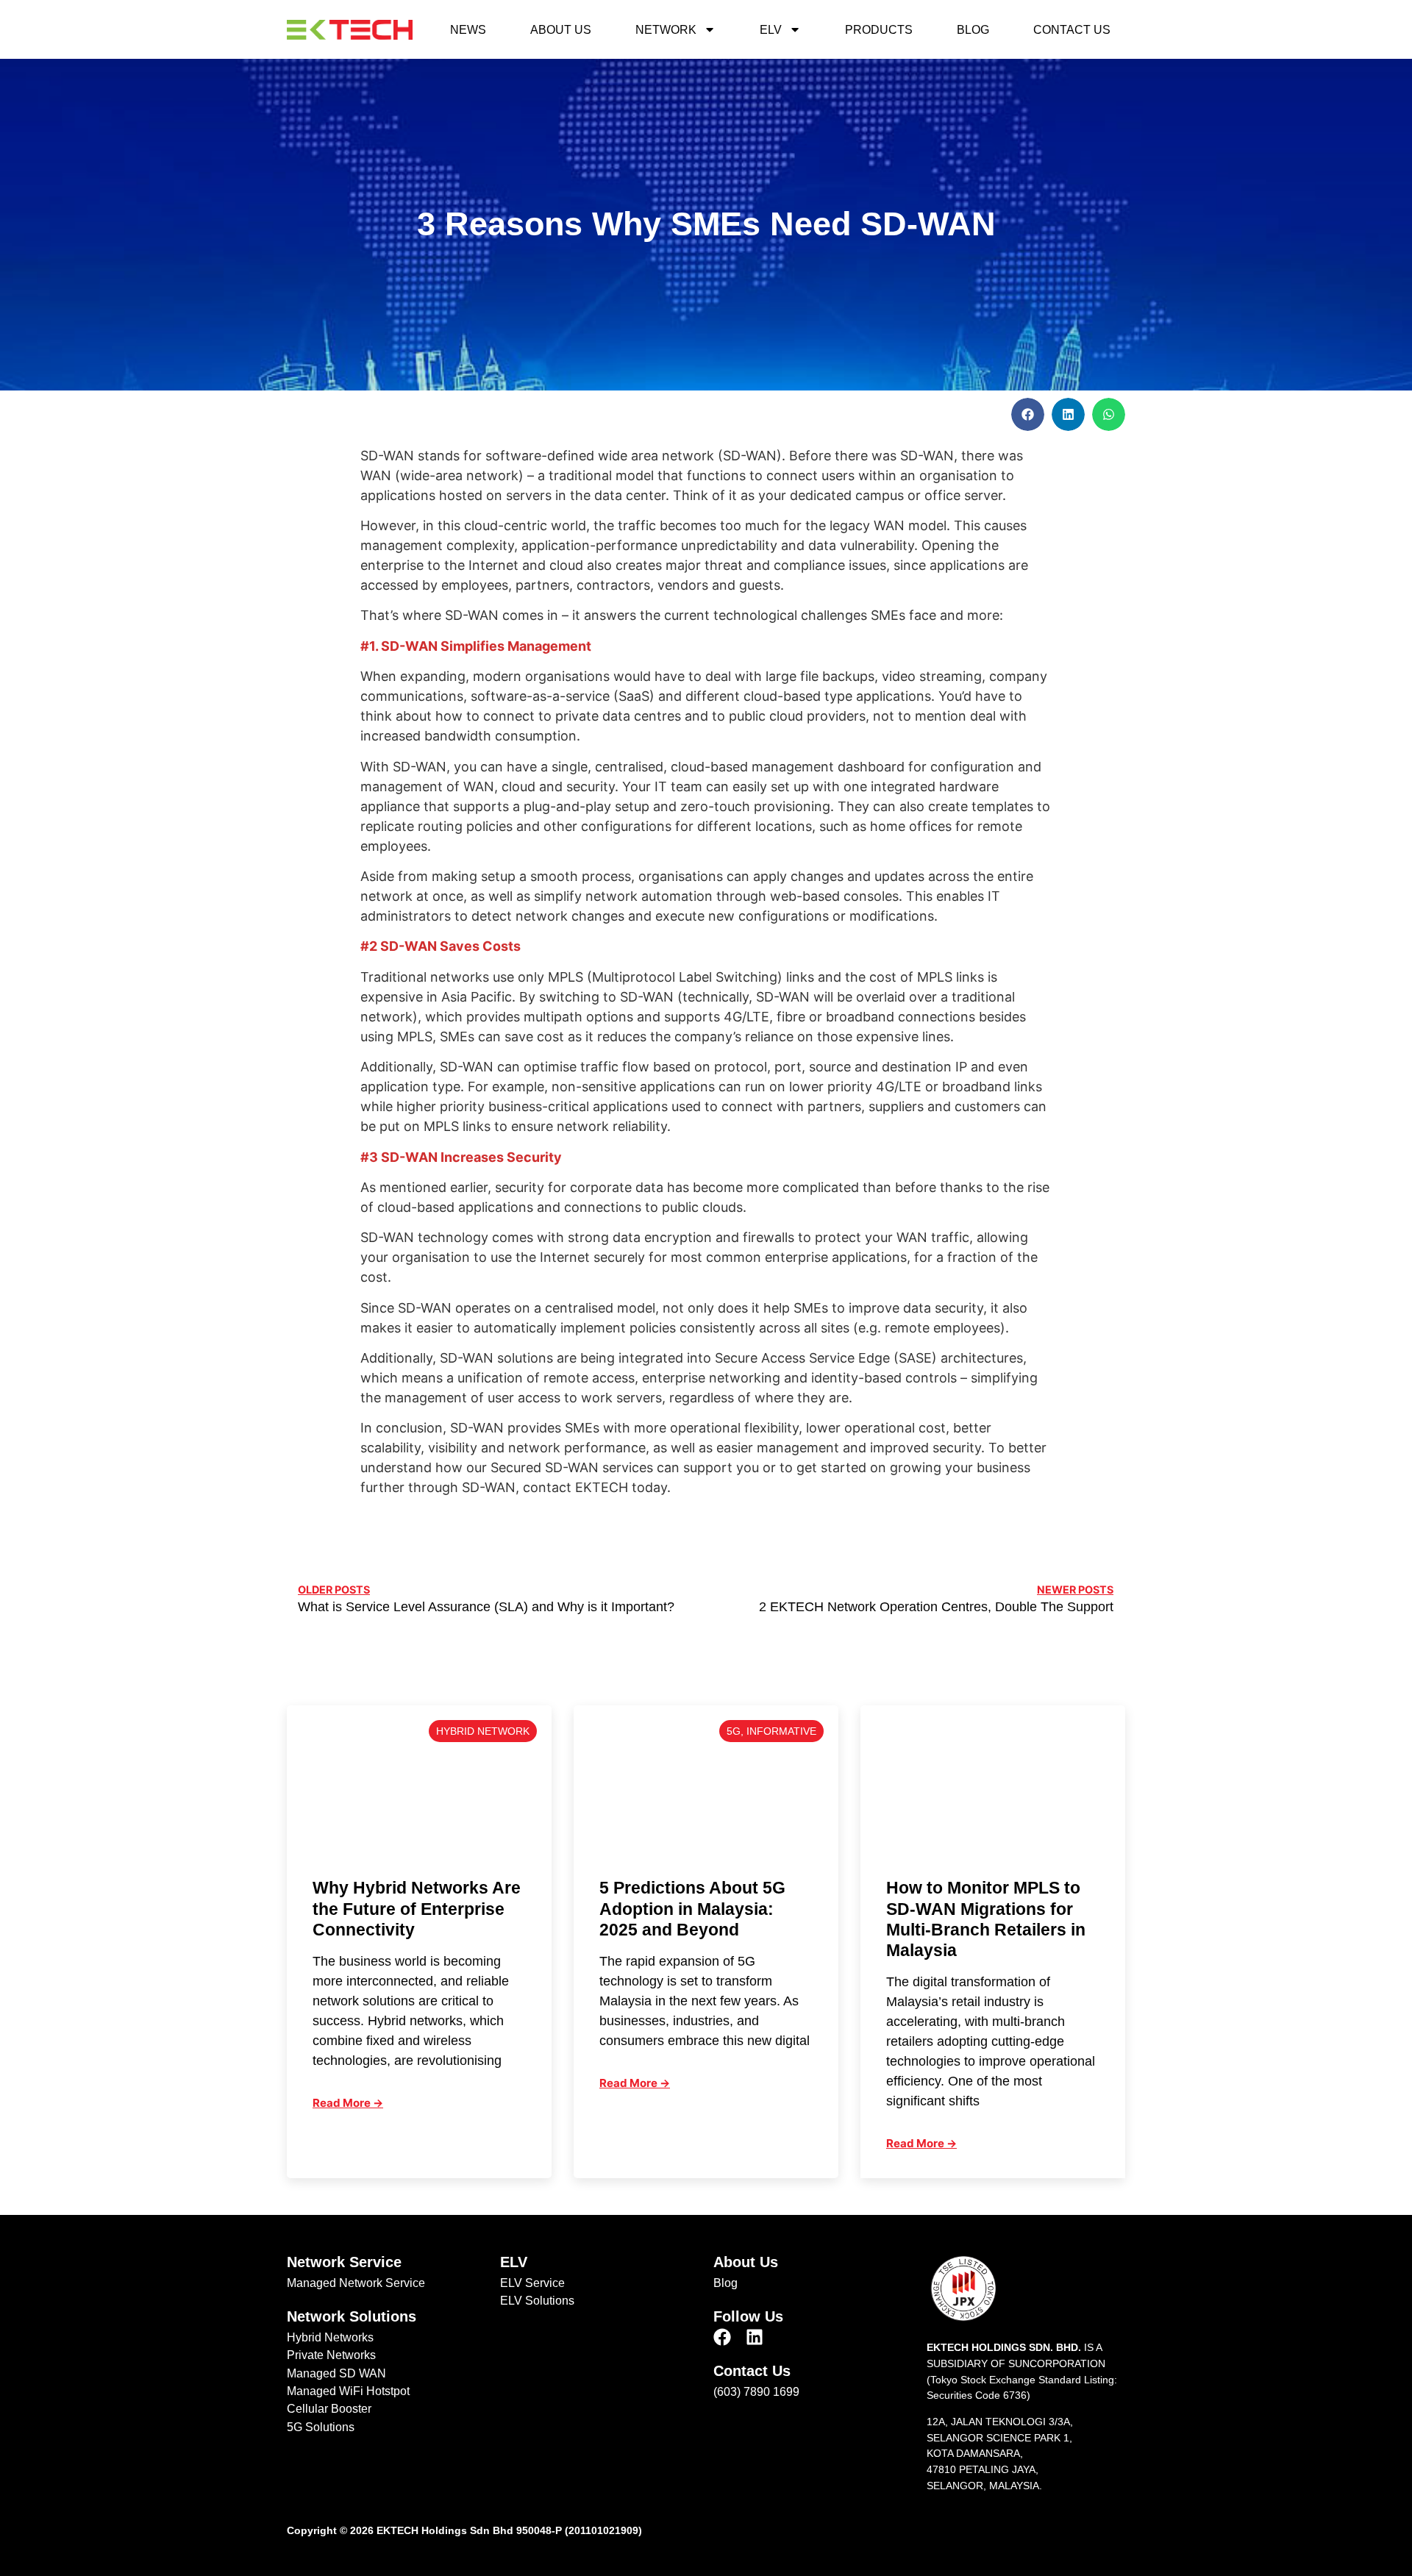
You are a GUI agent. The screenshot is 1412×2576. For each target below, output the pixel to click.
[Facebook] (722, 2337)
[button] (1028, 414)
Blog (973, 29)
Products (879, 29)
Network (666, 29)
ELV (771, 29)
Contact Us (1072, 29)
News (468, 29)
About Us (561, 29)
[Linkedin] (755, 2337)
